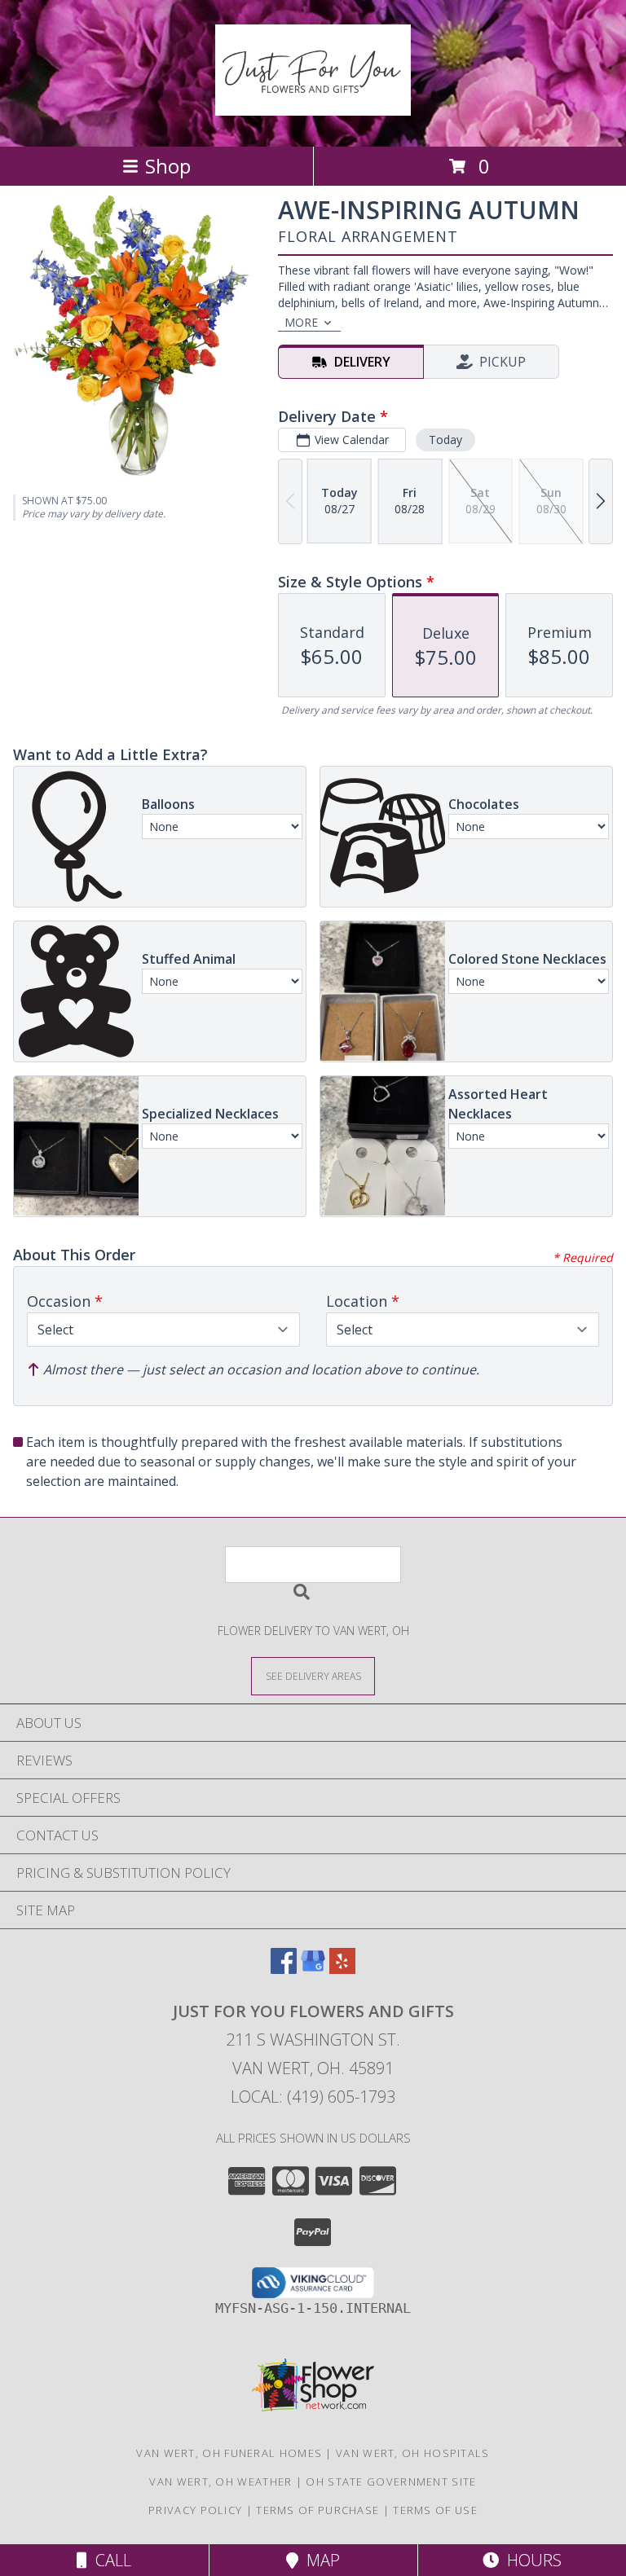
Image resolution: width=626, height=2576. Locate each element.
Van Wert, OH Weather (220, 2481)
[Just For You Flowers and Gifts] (313, 107)
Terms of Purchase (317, 2510)
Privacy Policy (195, 2510)
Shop (168, 166)
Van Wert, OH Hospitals (413, 2453)
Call (109, 2560)
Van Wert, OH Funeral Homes (229, 2453)
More (301, 322)
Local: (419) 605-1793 (313, 2097)
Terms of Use (435, 2510)
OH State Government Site (391, 2481)
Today (445, 440)
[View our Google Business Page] (313, 1969)
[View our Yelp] (342, 1969)
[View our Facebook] (284, 1969)
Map (319, 2560)
